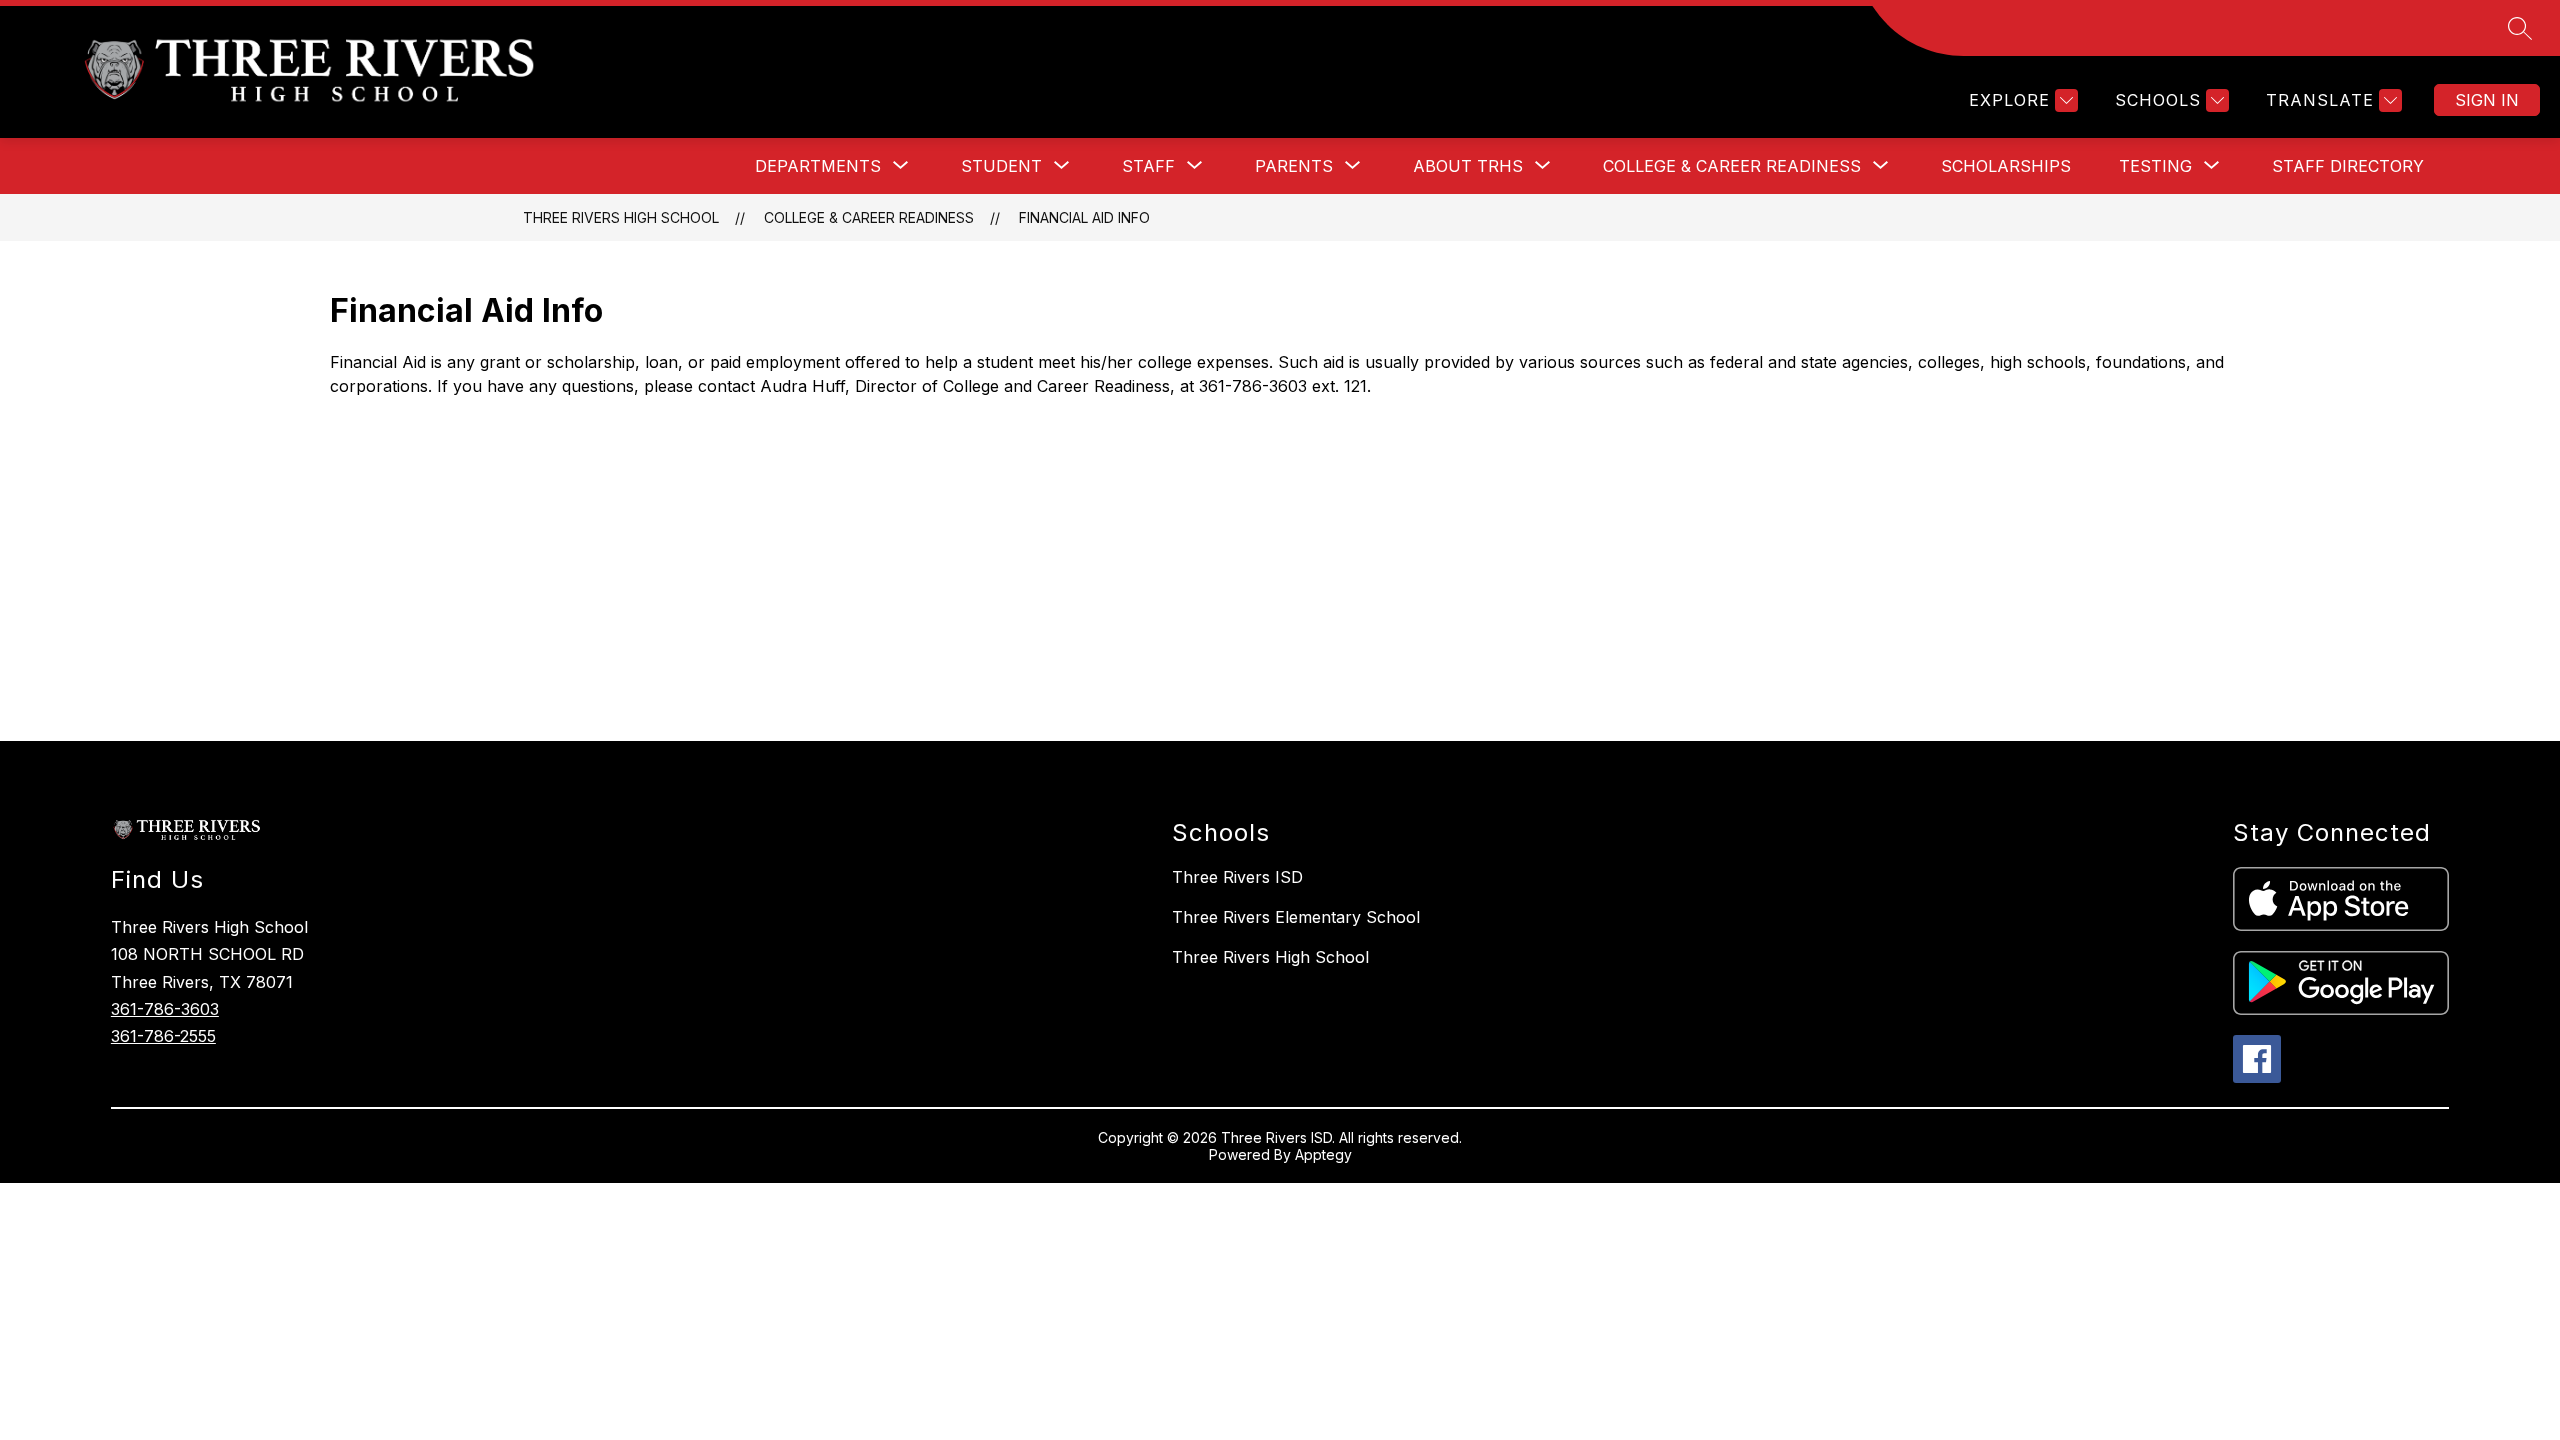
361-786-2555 (163, 1036)
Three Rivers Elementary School (1296, 917)
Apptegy (1323, 1154)
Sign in (2487, 100)
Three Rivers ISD (1237, 877)
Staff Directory (2348, 166)
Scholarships (2006, 166)
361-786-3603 (165, 1009)
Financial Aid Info (1084, 217)
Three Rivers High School (621, 217)
